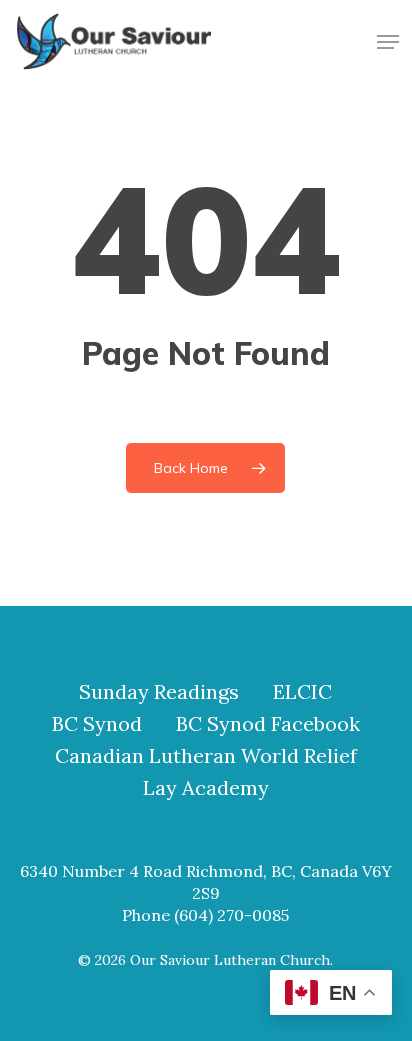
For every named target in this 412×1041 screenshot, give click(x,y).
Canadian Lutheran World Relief (206, 756)
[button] (388, 42)
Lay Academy (206, 788)
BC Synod (97, 724)
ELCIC (302, 692)
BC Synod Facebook (268, 724)
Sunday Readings (159, 692)
